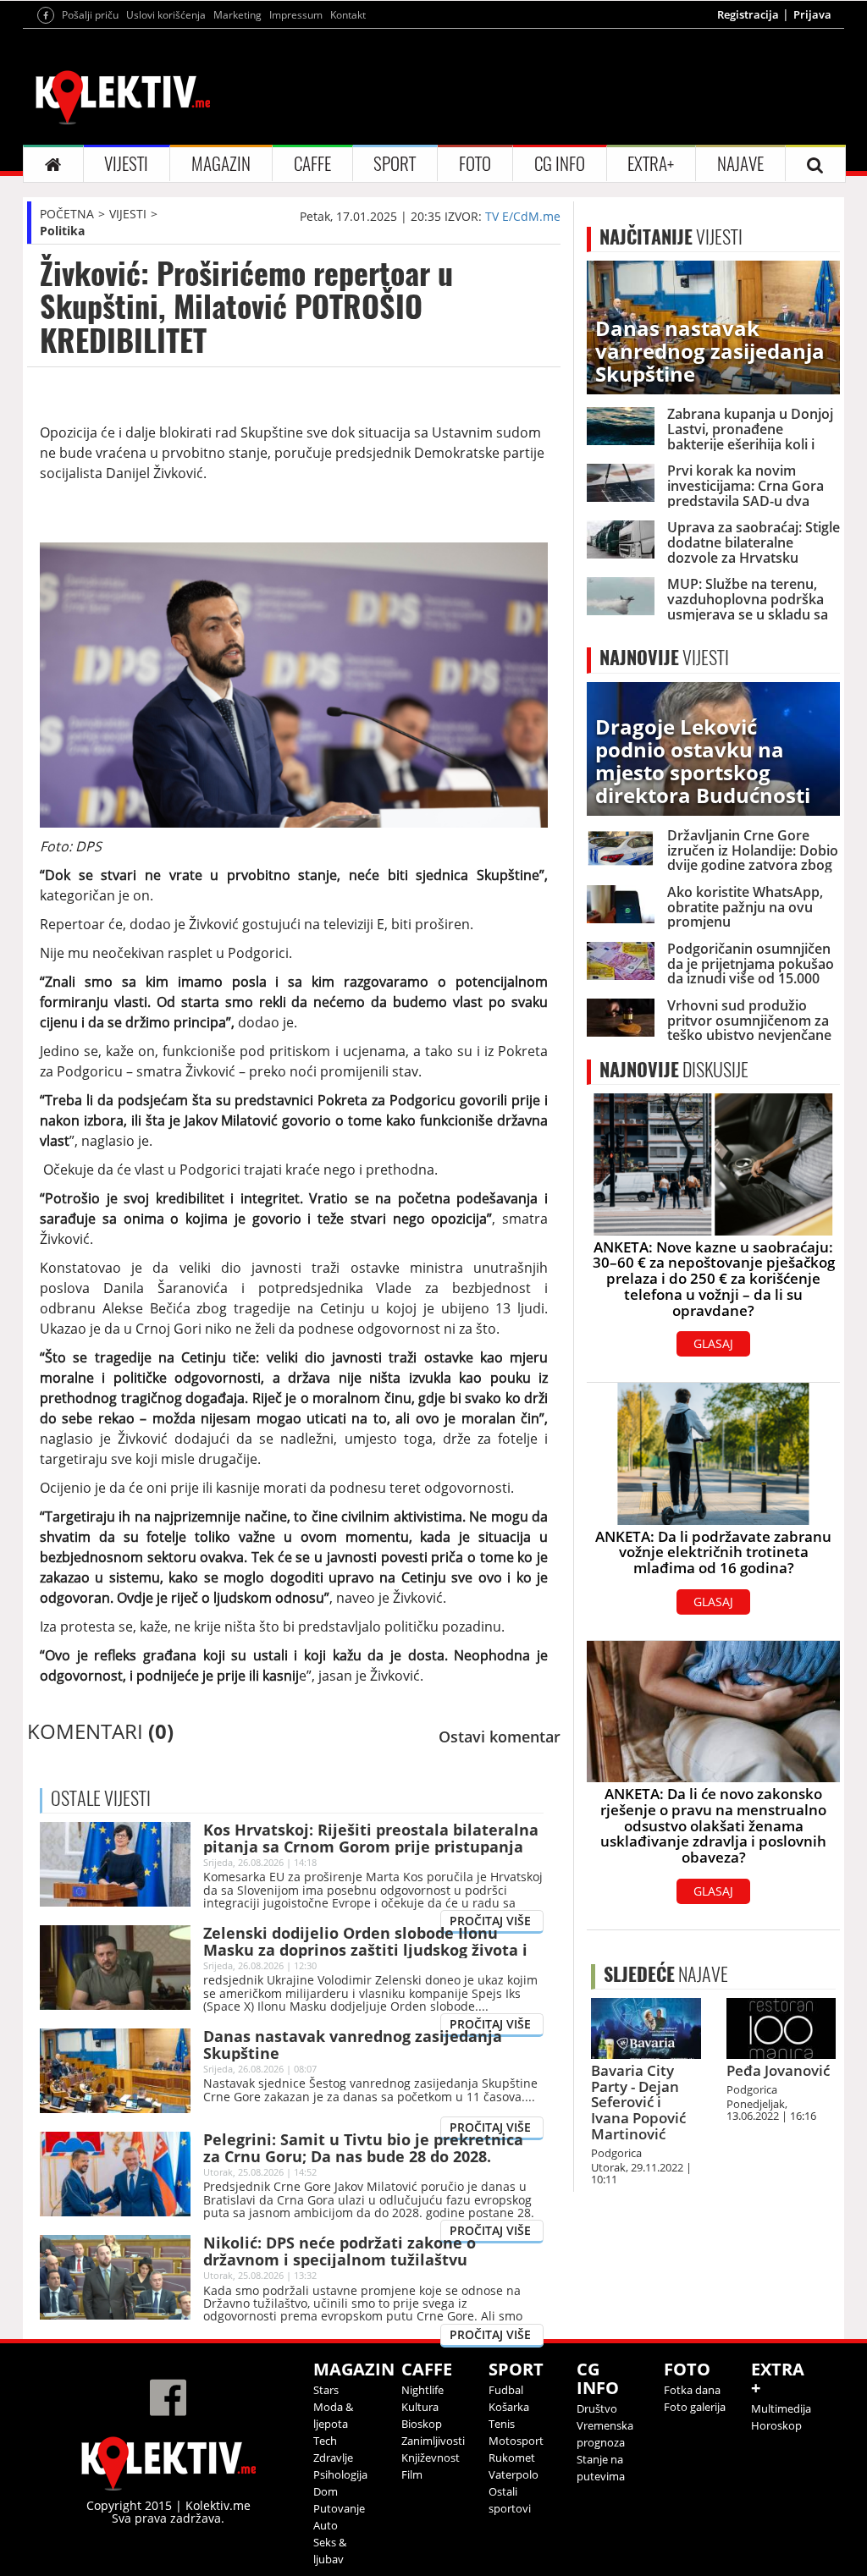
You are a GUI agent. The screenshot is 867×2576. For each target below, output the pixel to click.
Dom (326, 2491)
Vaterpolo (514, 2474)
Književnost (431, 2458)
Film (412, 2474)
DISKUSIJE (674, 1070)
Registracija (748, 14)
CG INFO (560, 164)
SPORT (395, 164)
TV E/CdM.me (523, 216)
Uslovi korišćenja (166, 15)
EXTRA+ (651, 164)
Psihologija (340, 2474)
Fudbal (506, 2390)
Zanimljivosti (433, 2441)
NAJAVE (740, 164)
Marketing (237, 15)
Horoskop (776, 2425)
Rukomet (512, 2458)
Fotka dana (692, 2390)
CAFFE (312, 164)
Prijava (812, 14)
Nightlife (422, 2390)
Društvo (597, 2408)
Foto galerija (695, 2407)
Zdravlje (333, 2458)
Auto (326, 2525)
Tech (325, 2441)
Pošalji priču (90, 15)
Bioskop (422, 2424)
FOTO (475, 164)
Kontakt (348, 15)
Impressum (296, 15)
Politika (62, 231)
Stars (326, 2390)
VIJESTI (126, 164)
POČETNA (67, 214)
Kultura (420, 2407)
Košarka (509, 2407)
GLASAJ (713, 1343)
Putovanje (339, 2508)
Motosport (516, 2441)
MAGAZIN (221, 164)
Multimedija (781, 2408)
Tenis (502, 2424)
